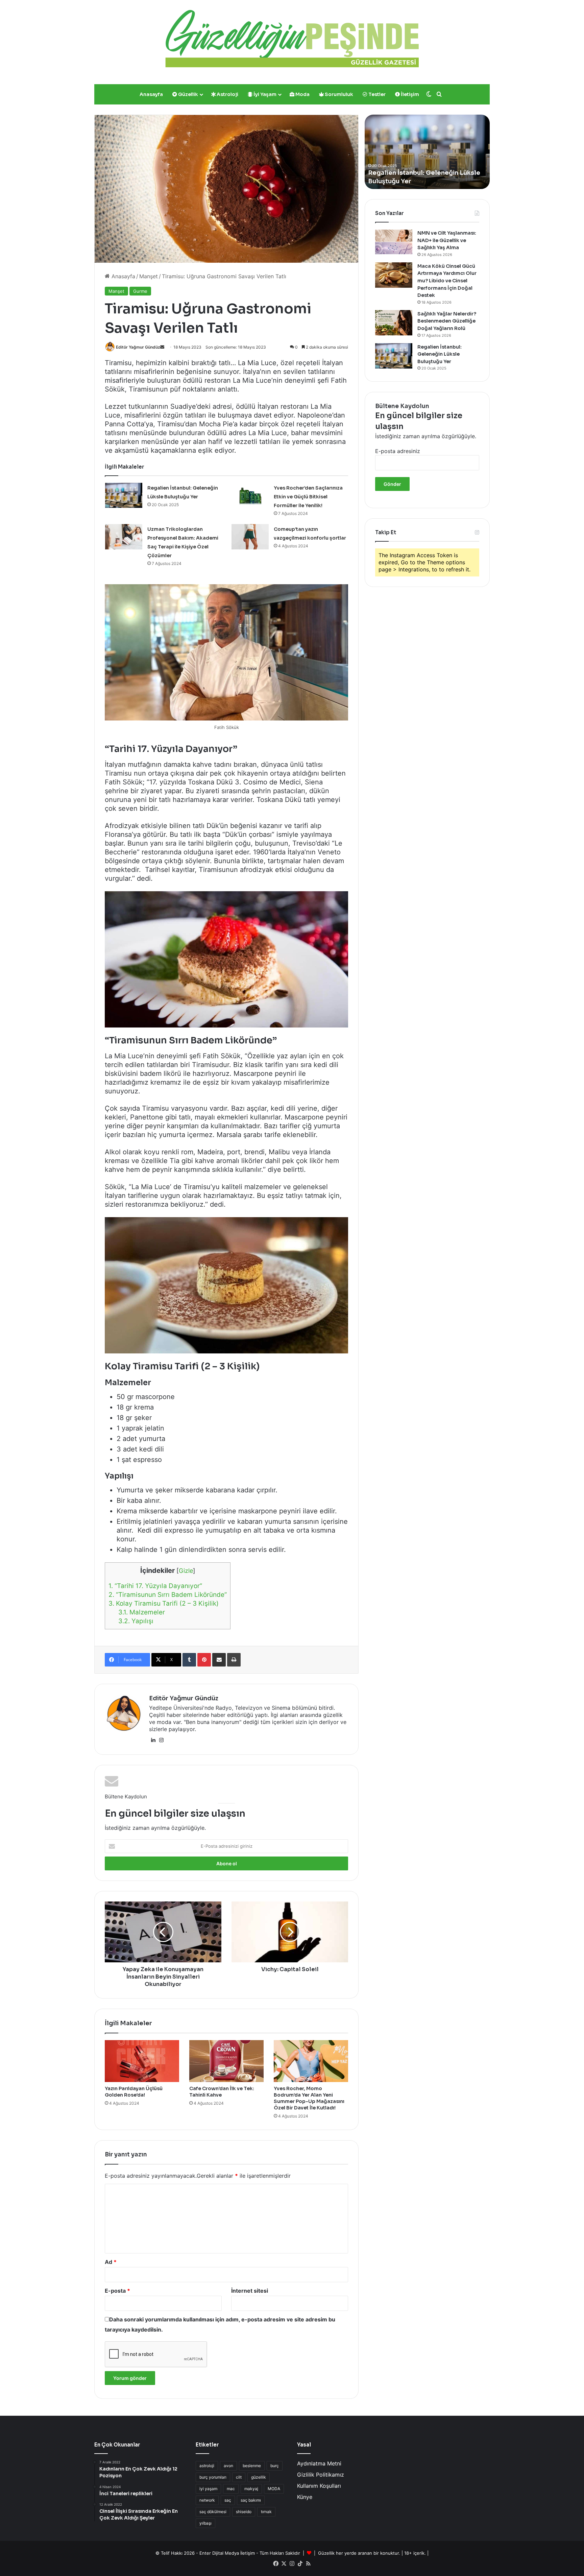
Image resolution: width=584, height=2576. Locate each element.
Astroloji (227, 94)
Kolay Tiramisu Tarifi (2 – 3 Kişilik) (164, 1603)
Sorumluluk (338, 94)
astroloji (207, 2466)
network (207, 2500)
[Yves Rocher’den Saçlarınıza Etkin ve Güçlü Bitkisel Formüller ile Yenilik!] (250, 495)
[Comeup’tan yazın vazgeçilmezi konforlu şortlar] (250, 537)
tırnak (266, 2512)
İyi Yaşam (264, 94)
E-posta (117, 2291)
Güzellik (188, 94)
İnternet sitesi (250, 2291)
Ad (111, 2262)
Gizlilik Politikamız (321, 2475)
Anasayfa (151, 94)
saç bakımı (251, 2500)
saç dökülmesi (213, 2512)
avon (228, 2466)
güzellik (259, 2477)
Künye (305, 2497)
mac (231, 2489)
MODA (274, 2489)
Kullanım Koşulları (319, 2486)
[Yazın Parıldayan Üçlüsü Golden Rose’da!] (142, 2061)
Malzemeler (142, 1612)
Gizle (186, 1571)
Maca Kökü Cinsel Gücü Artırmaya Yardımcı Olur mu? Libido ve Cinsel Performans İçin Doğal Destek (447, 281)
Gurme (140, 291)
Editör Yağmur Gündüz (138, 347)
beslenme (252, 2466)
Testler (376, 94)
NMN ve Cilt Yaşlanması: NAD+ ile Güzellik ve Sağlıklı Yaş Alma (447, 240)
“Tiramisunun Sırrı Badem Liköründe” (168, 1595)
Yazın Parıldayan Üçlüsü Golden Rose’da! (134, 2092)
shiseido (244, 2512)
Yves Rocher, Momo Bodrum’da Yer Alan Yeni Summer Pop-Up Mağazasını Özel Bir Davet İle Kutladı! (309, 2098)
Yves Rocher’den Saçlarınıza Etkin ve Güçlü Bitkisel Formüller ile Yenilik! (308, 497)
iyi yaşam (208, 2489)
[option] (427, 152)
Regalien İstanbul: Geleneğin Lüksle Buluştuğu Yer (440, 354)
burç (275, 2466)
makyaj (251, 2489)
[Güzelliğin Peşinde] (292, 39)
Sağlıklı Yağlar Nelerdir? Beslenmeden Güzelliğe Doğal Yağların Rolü (447, 321)
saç (228, 2500)
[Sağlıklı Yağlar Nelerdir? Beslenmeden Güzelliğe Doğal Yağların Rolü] (394, 323)
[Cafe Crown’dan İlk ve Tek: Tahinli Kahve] (226, 2061)
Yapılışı (136, 1621)
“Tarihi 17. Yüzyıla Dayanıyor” (155, 1586)
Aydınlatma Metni (319, 2463)
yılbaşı (205, 2523)
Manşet (149, 276)
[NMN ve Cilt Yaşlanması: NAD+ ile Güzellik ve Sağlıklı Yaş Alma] (394, 242)
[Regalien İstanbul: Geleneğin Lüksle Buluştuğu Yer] (124, 495)
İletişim (409, 94)
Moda (302, 94)
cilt (239, 2477)
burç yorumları (213, 2477)
